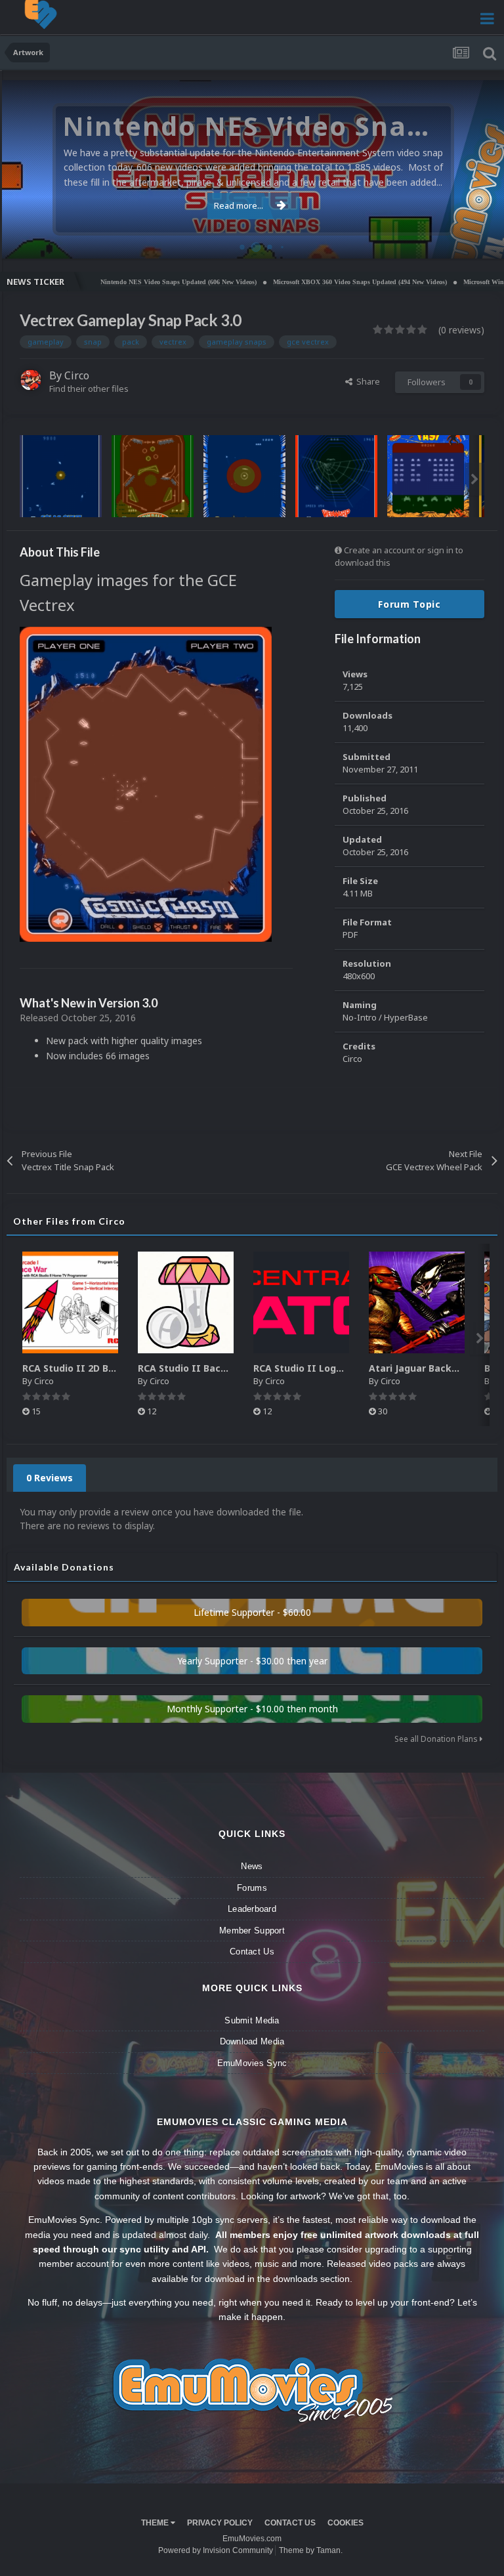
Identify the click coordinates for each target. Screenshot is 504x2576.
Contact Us (252, 1952)
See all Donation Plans (437, 1739)
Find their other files (89, 389)
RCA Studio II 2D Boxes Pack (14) (99, 1368)
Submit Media (252, 2020)
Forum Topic (409, 604)
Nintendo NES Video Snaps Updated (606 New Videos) (130, 282)
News (252, 1866)
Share (366, 381)
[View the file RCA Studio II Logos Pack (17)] (301, 1302)
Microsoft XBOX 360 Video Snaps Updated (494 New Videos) (311, 282)
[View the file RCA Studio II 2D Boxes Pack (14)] (70, 1302)
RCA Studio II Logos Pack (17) (323, 1368)
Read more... (239, 205)
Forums (252, 1888)
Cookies (346, 2523)
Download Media (252, 2041)
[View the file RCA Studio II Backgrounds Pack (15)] (186, 1302)
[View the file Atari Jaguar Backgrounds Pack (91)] (417, 1302)
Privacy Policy (220, 2523)
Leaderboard (252, 1909)
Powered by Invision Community (216, 2550)
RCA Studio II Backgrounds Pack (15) (224, 1368)
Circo (480, 242)
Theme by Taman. (311, 2550)
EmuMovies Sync (252, 2063)
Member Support (252, 1931)
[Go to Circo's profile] (31, 380)
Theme (156, 2523)
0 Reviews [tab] (50, 1478)
